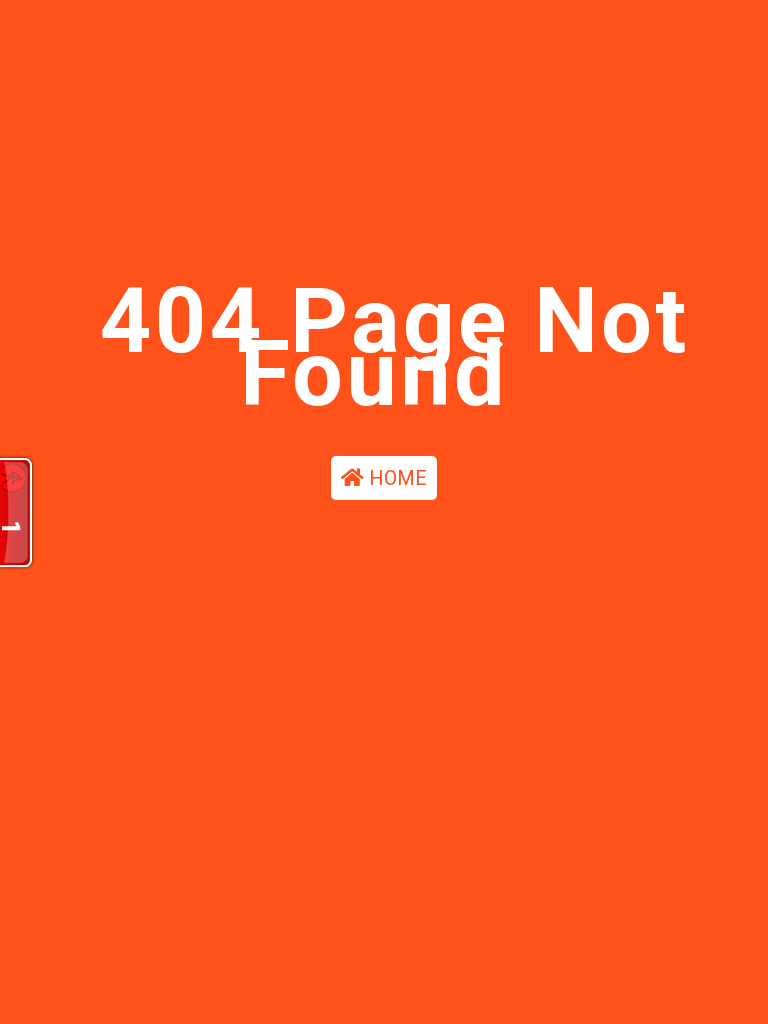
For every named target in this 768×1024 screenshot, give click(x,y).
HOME (395, 478)
